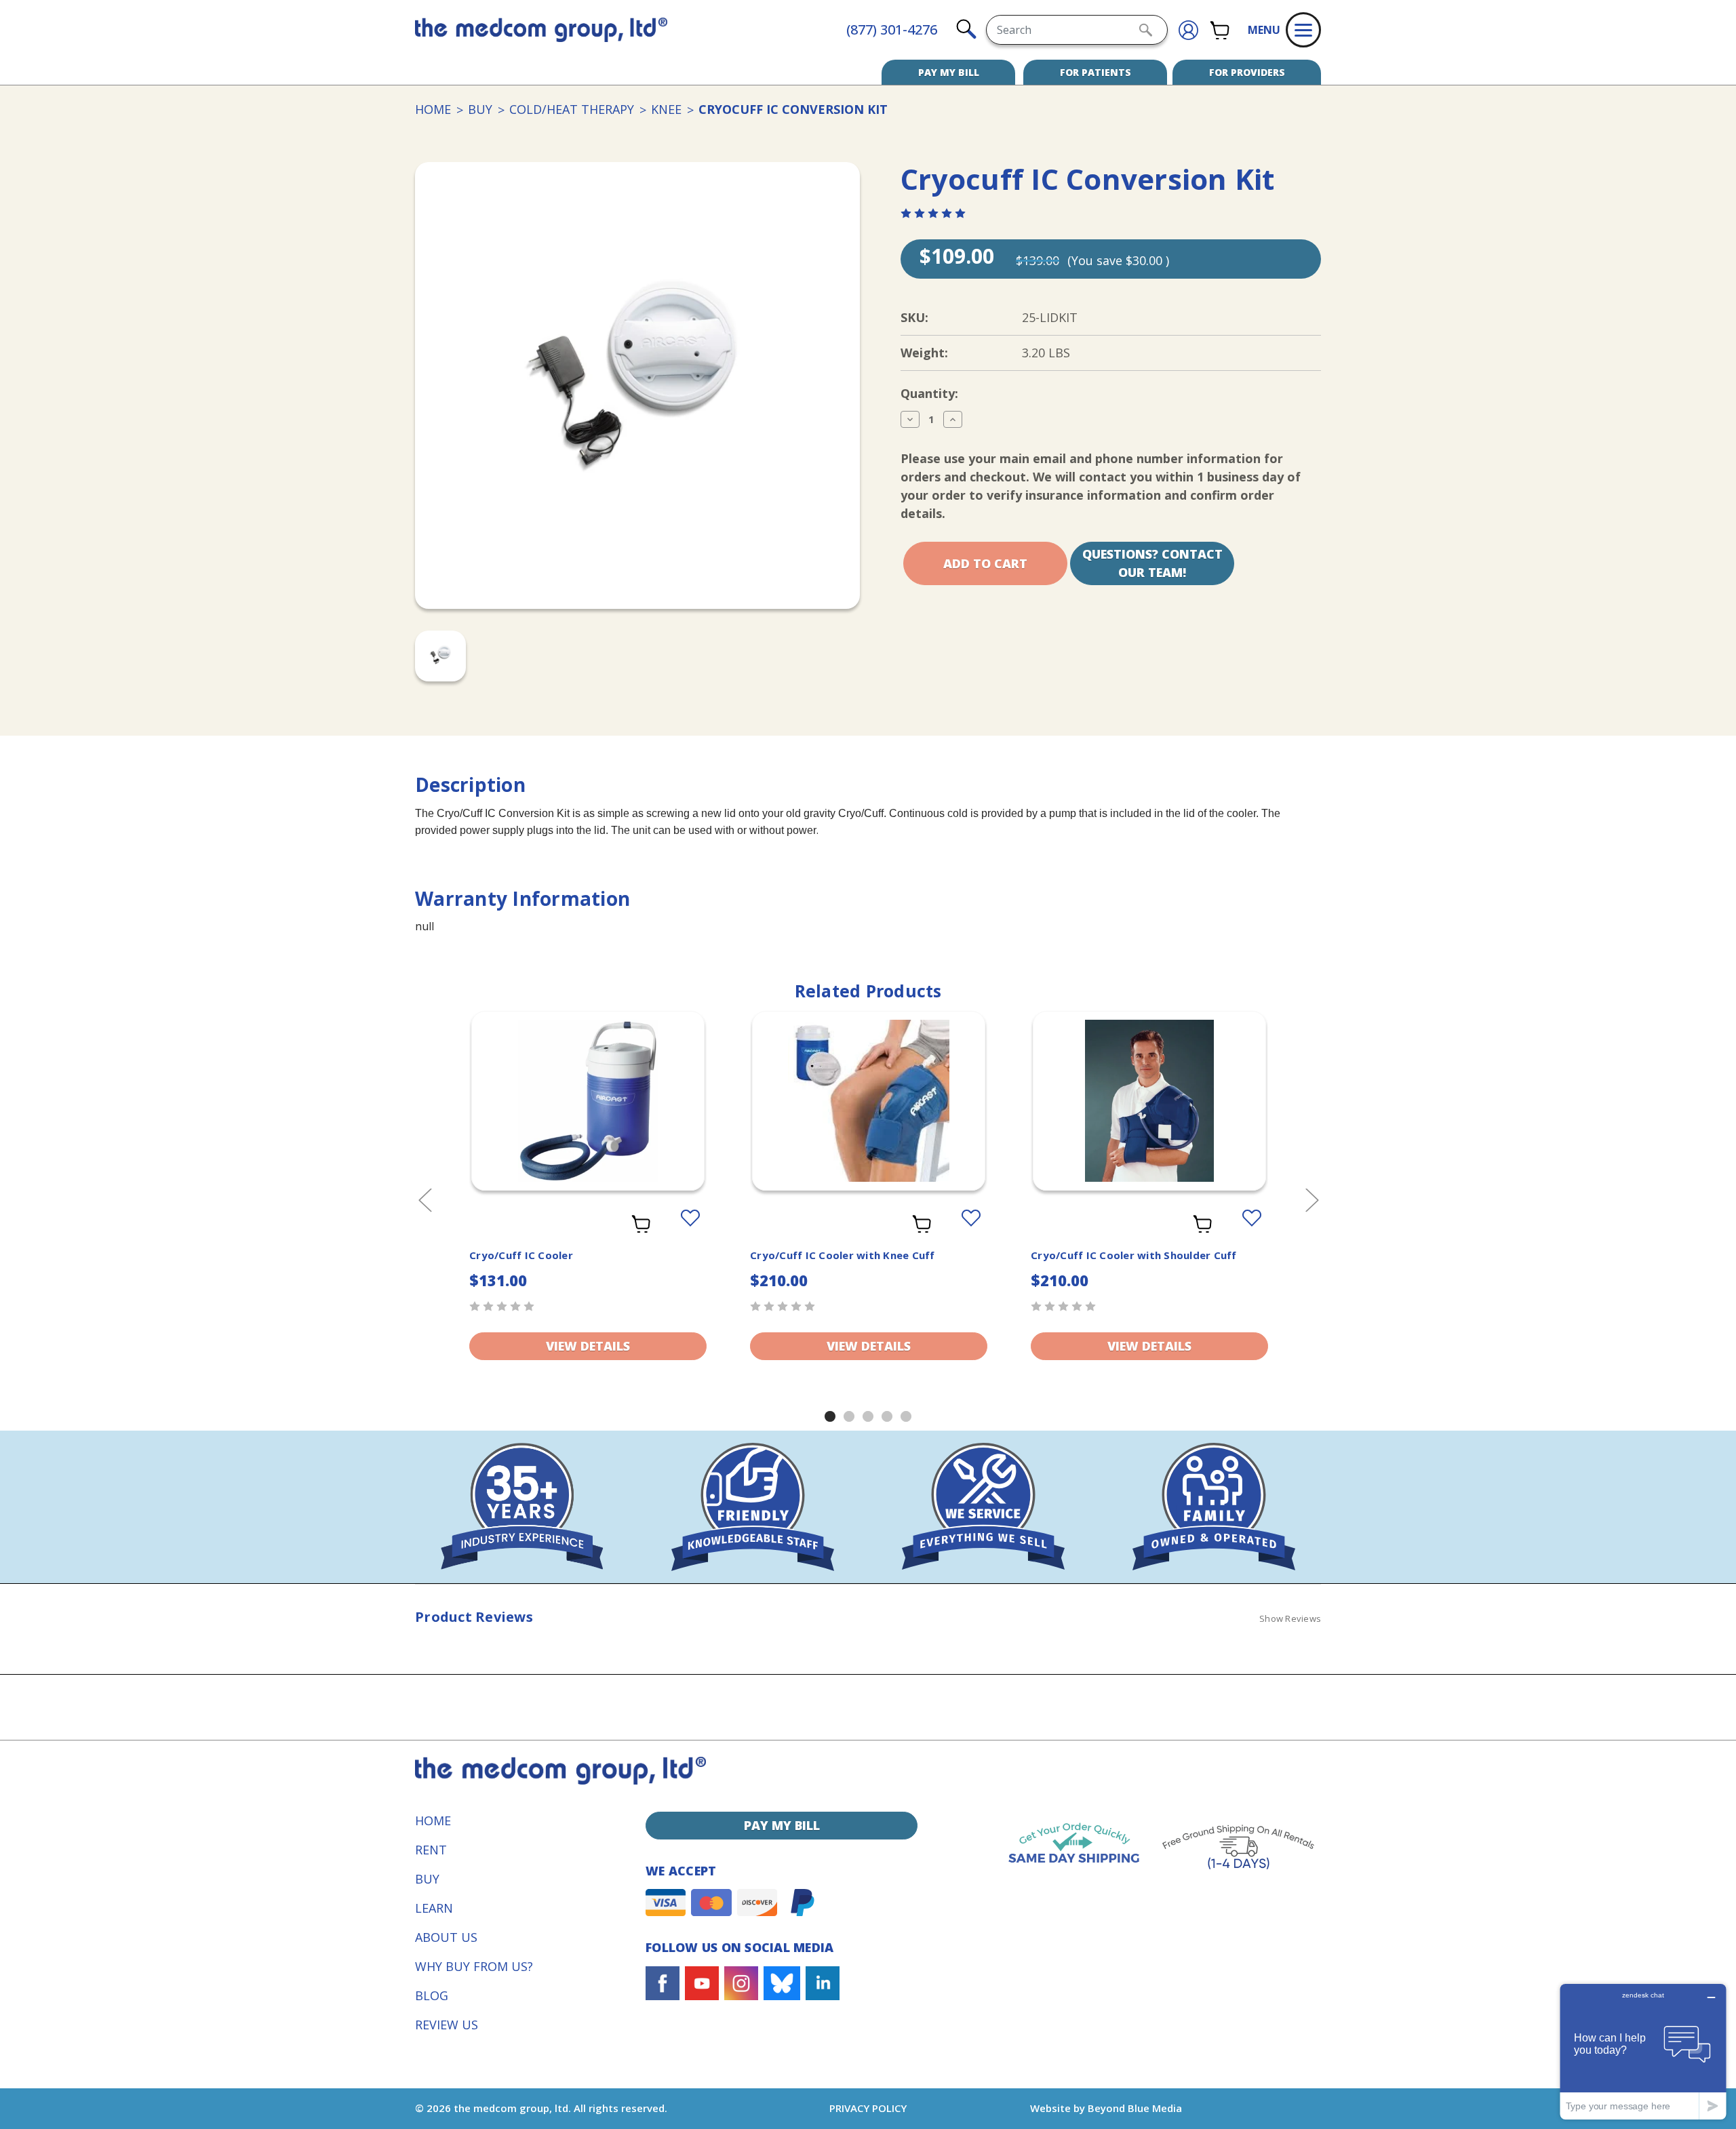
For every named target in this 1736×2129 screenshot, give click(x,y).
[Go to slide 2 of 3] (849, 1416)
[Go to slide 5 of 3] (906, 1416)
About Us (446, 1937)
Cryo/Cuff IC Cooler (521, 1255)
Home (433, 1820)
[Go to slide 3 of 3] (868, 1416)
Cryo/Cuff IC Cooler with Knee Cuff (843, 1255)
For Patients (1096, 72)
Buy (427, 1879)
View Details (588, 1346)
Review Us (447, 2025)
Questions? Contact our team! (1152, 563)
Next (1311, 1200)
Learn (434, 1908)
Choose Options (869, 1118)
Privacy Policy (868, 2108)
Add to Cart (588, 1118)
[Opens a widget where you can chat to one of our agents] (1643, 2051)
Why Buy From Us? (474, 1966)
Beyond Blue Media (1135, 2108)
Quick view (588, 1090)
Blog (432, 1995)
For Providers (1247, 72)
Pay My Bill (949, 72)
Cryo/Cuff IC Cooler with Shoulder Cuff (1134, 1255)
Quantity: (929, 393)
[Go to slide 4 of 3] (887, 1416)
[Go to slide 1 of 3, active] (830, 1416)
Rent (431, 1850)
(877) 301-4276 (892, 29)
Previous (425, 1200)
